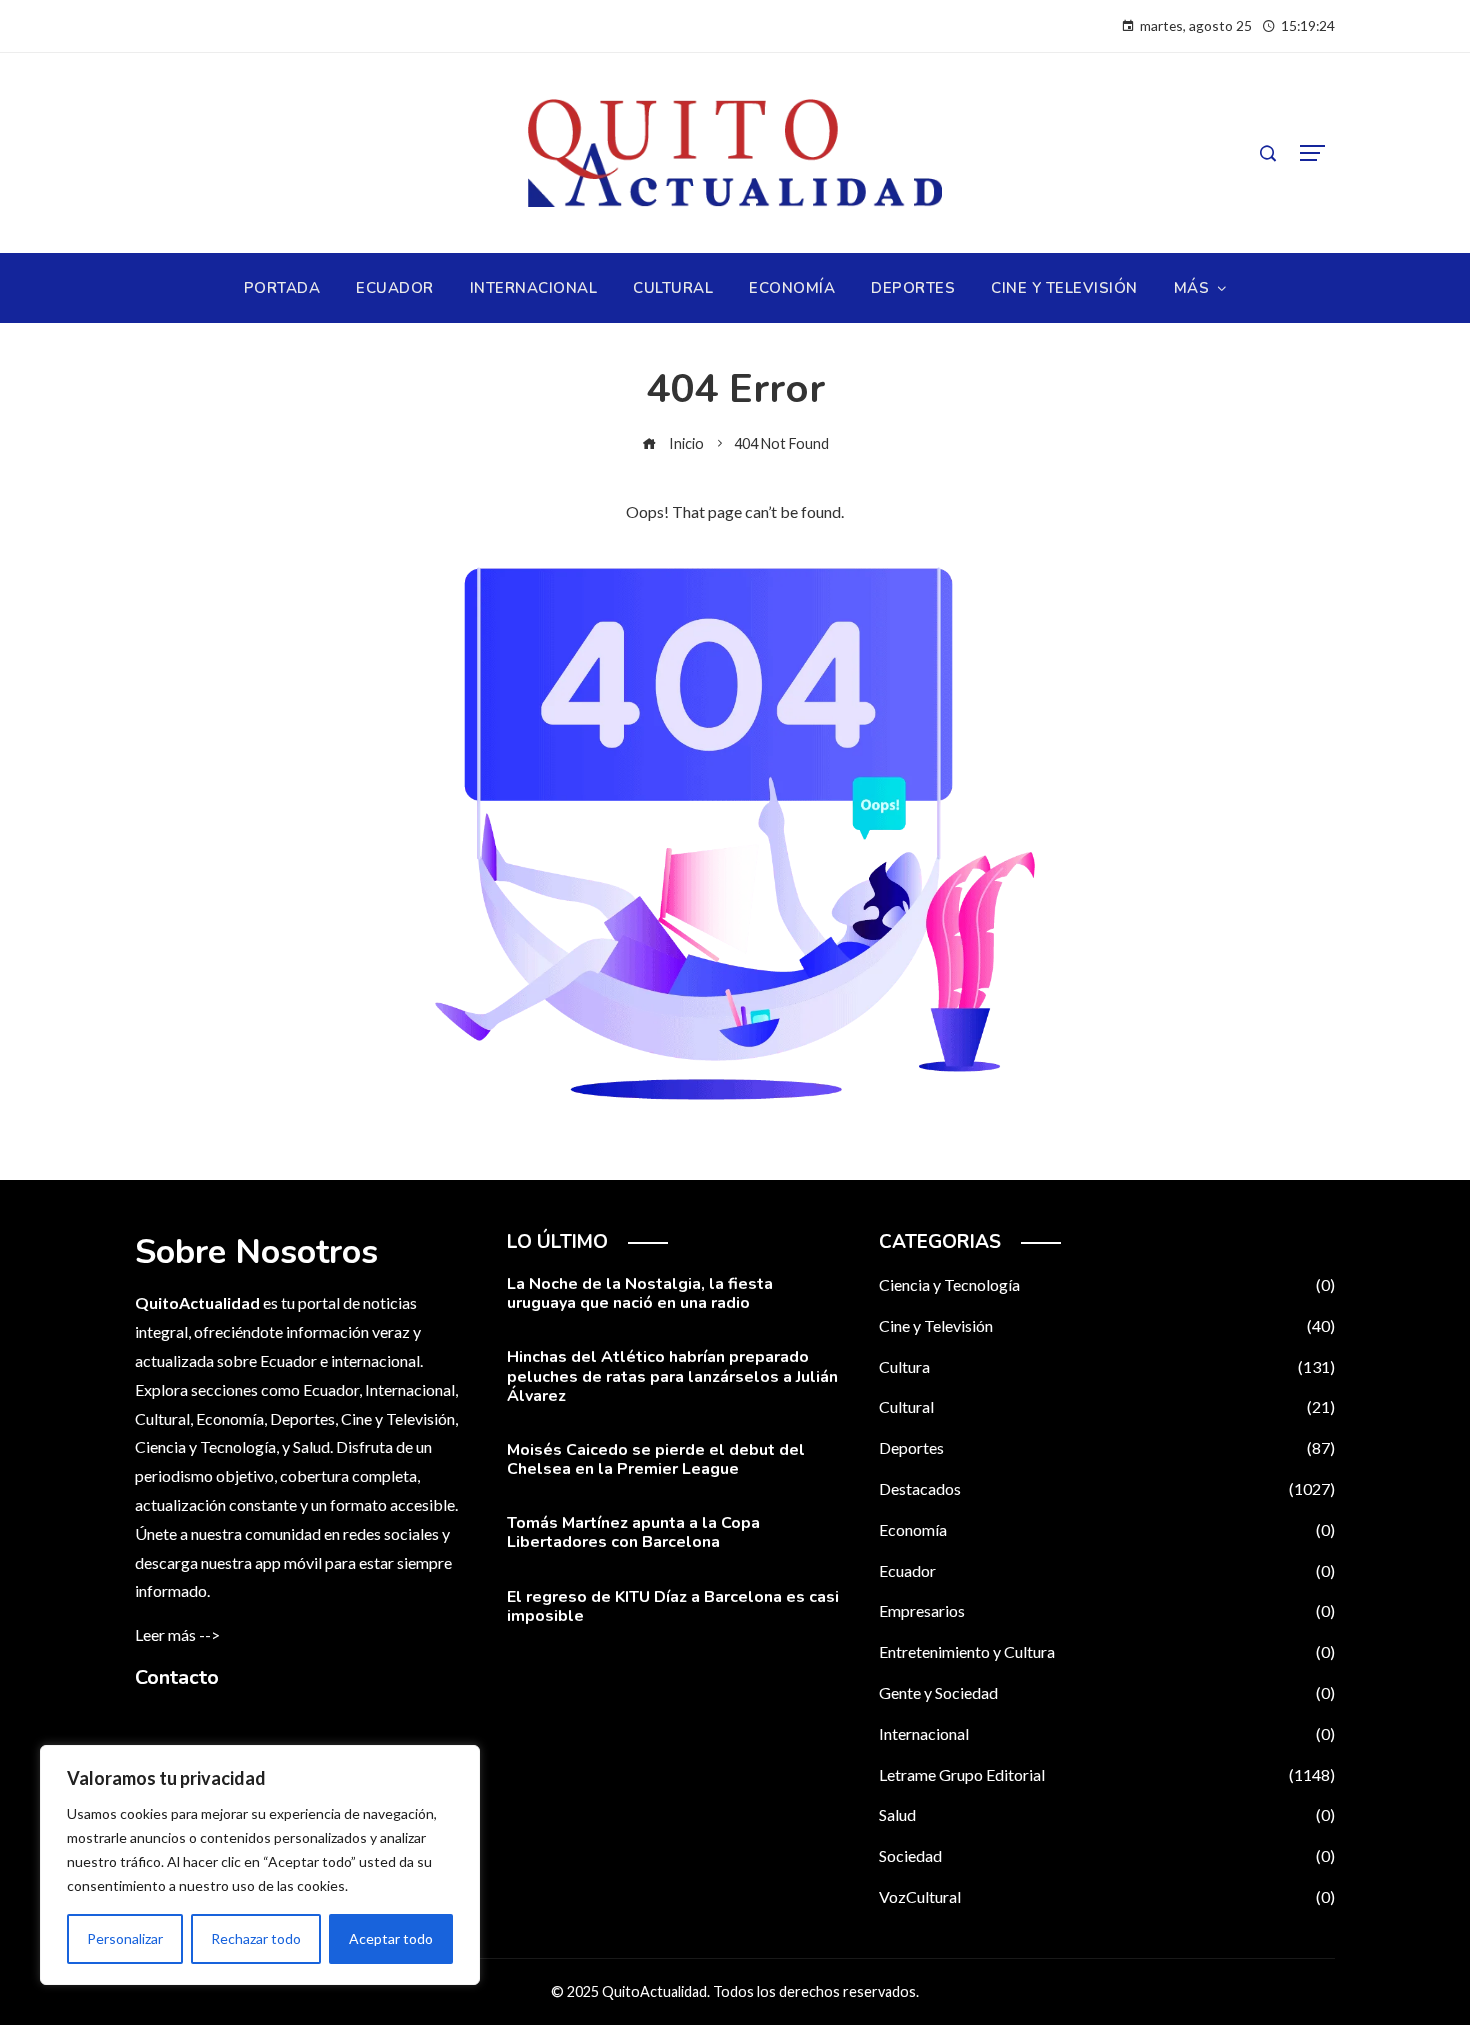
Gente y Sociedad (1107, 1692)
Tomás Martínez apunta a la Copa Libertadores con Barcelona (633, 1532)
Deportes (1107, 1447)
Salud (1107, 1814)
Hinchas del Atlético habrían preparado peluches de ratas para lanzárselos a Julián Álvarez (672, 1376)
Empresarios (1107, 1610)
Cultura (1107, 1366)
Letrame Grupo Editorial (1107, 1774)
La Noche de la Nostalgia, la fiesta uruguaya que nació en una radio (640, 1293)
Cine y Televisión (1107, 1325)
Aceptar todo (391, 1938)
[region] (260, 1865)
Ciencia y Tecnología (1107, 1284)
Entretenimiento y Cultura (1107, 1651)
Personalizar (125, 1938)
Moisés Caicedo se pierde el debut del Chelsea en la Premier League (656, 1459)
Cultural (1107, 1406)
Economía (1107, 1529)
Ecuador (1107, 1570)
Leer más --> (177, 1634)
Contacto (177, 1677)
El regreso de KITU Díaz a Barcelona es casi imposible (673, 1606)
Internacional (1107, 1733)
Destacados (1107, 1488)
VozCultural (1107, 1896)
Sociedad (1107, 1855)
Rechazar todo (256, 1938)
